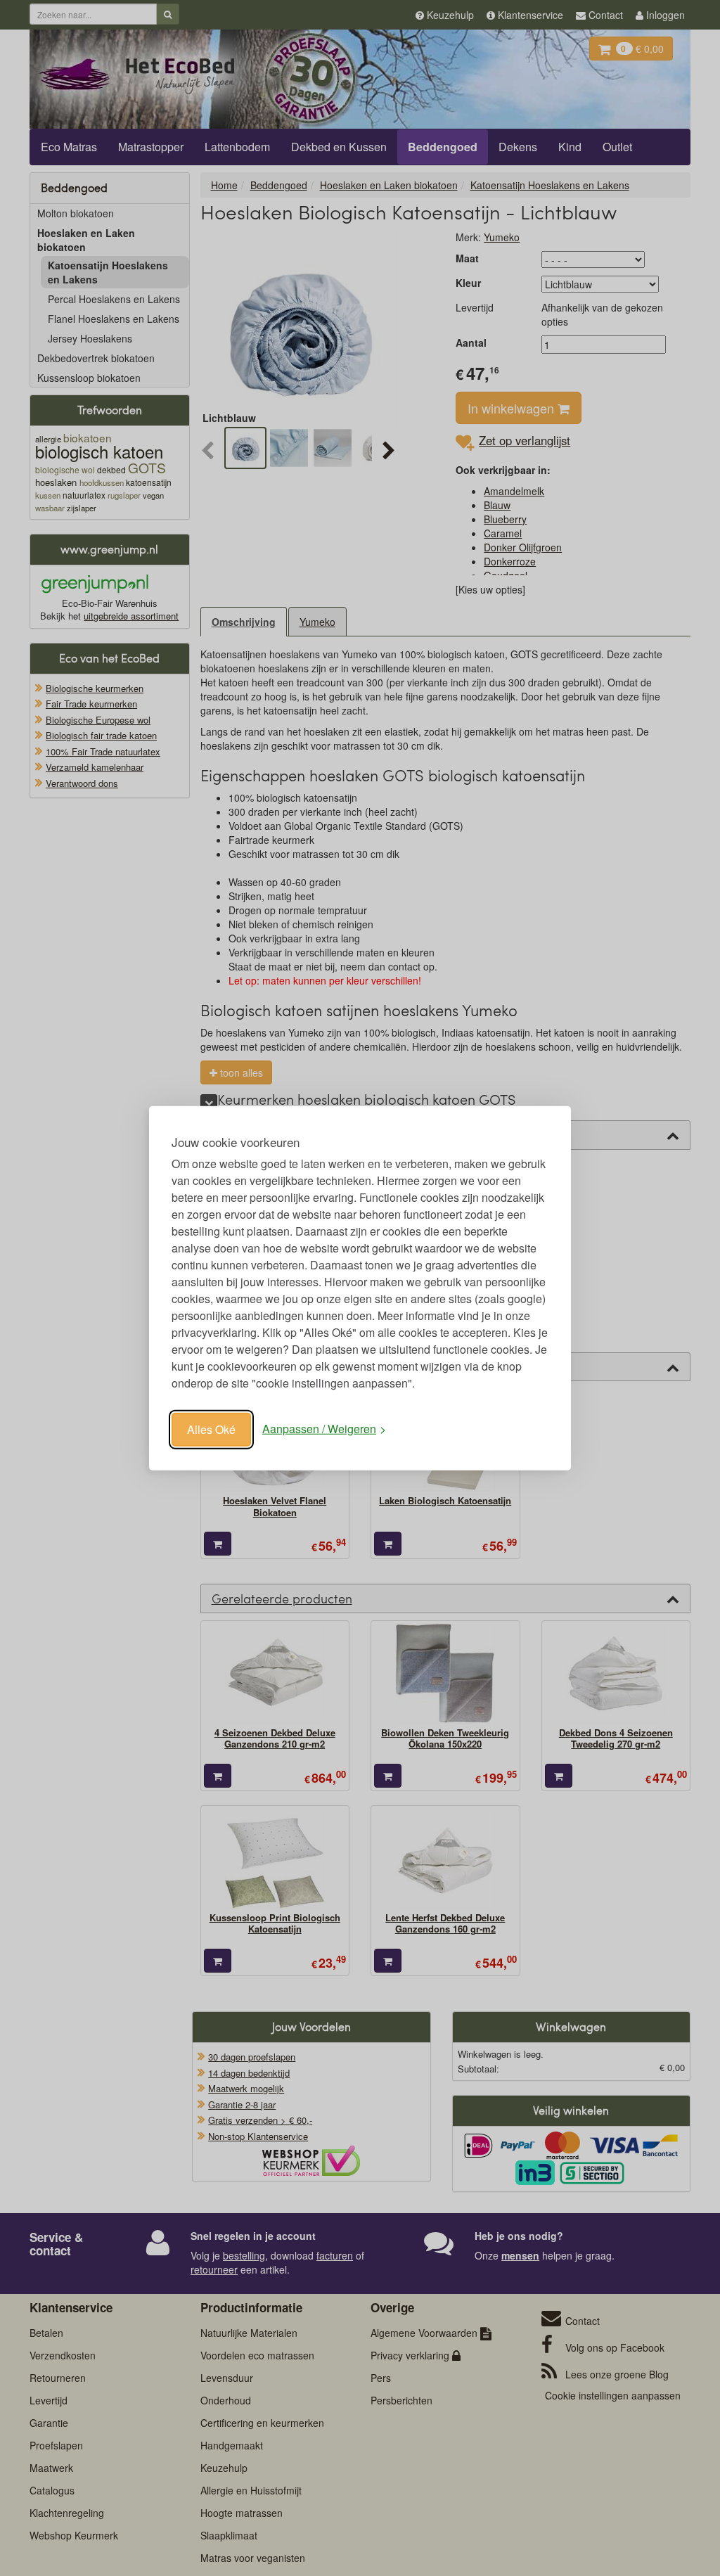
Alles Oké (211, 1429)
